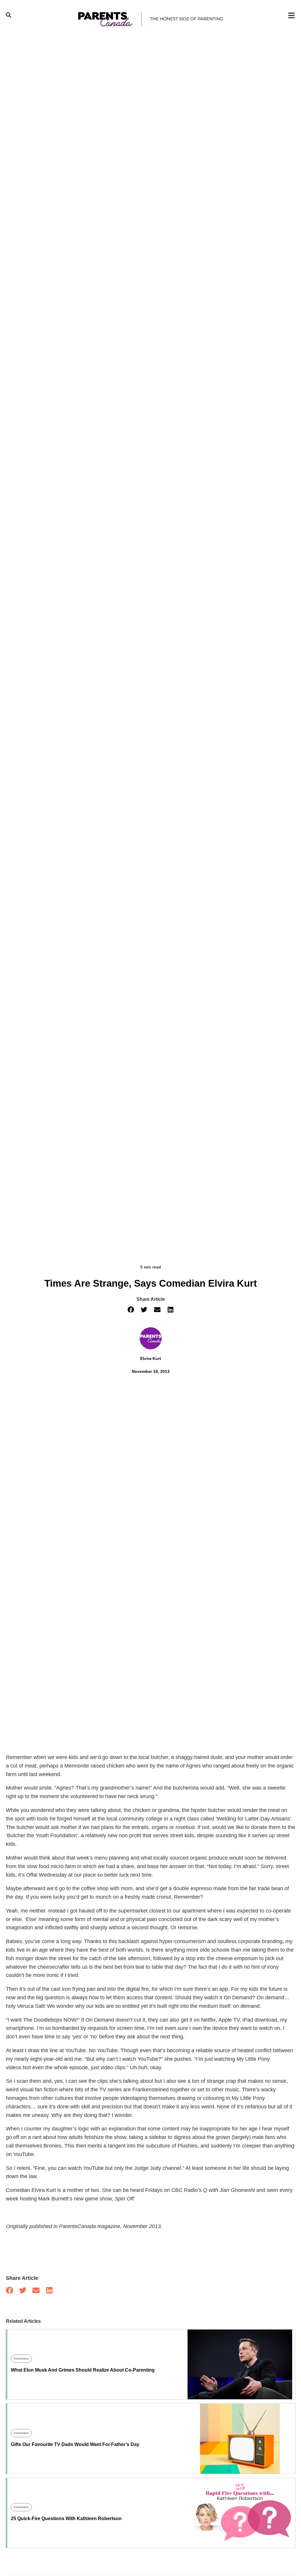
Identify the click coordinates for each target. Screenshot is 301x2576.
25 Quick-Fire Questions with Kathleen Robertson (66, 2519)
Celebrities (21, 2359)
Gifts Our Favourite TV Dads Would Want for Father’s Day (75, 2444)
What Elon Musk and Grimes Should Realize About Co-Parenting (83, 2370)
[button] (131, 1310)
